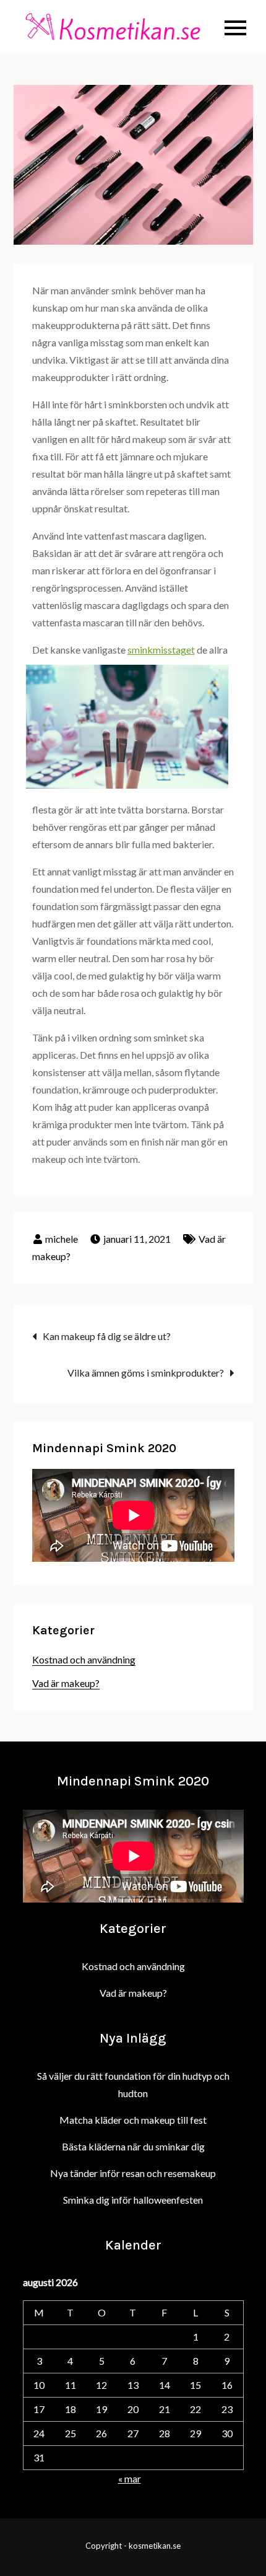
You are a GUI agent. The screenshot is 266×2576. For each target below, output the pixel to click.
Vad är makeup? (66, 1683)
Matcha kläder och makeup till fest (133, 2120)
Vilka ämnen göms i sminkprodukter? (146, 1373)
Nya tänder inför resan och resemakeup (133, 2173)
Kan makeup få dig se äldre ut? (107, 1336)
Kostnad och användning (84, 1659)
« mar (130, 2478)
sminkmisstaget (161, 650)
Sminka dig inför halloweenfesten (133, 2200)
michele (62, 1239)
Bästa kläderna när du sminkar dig (133, 2146)
